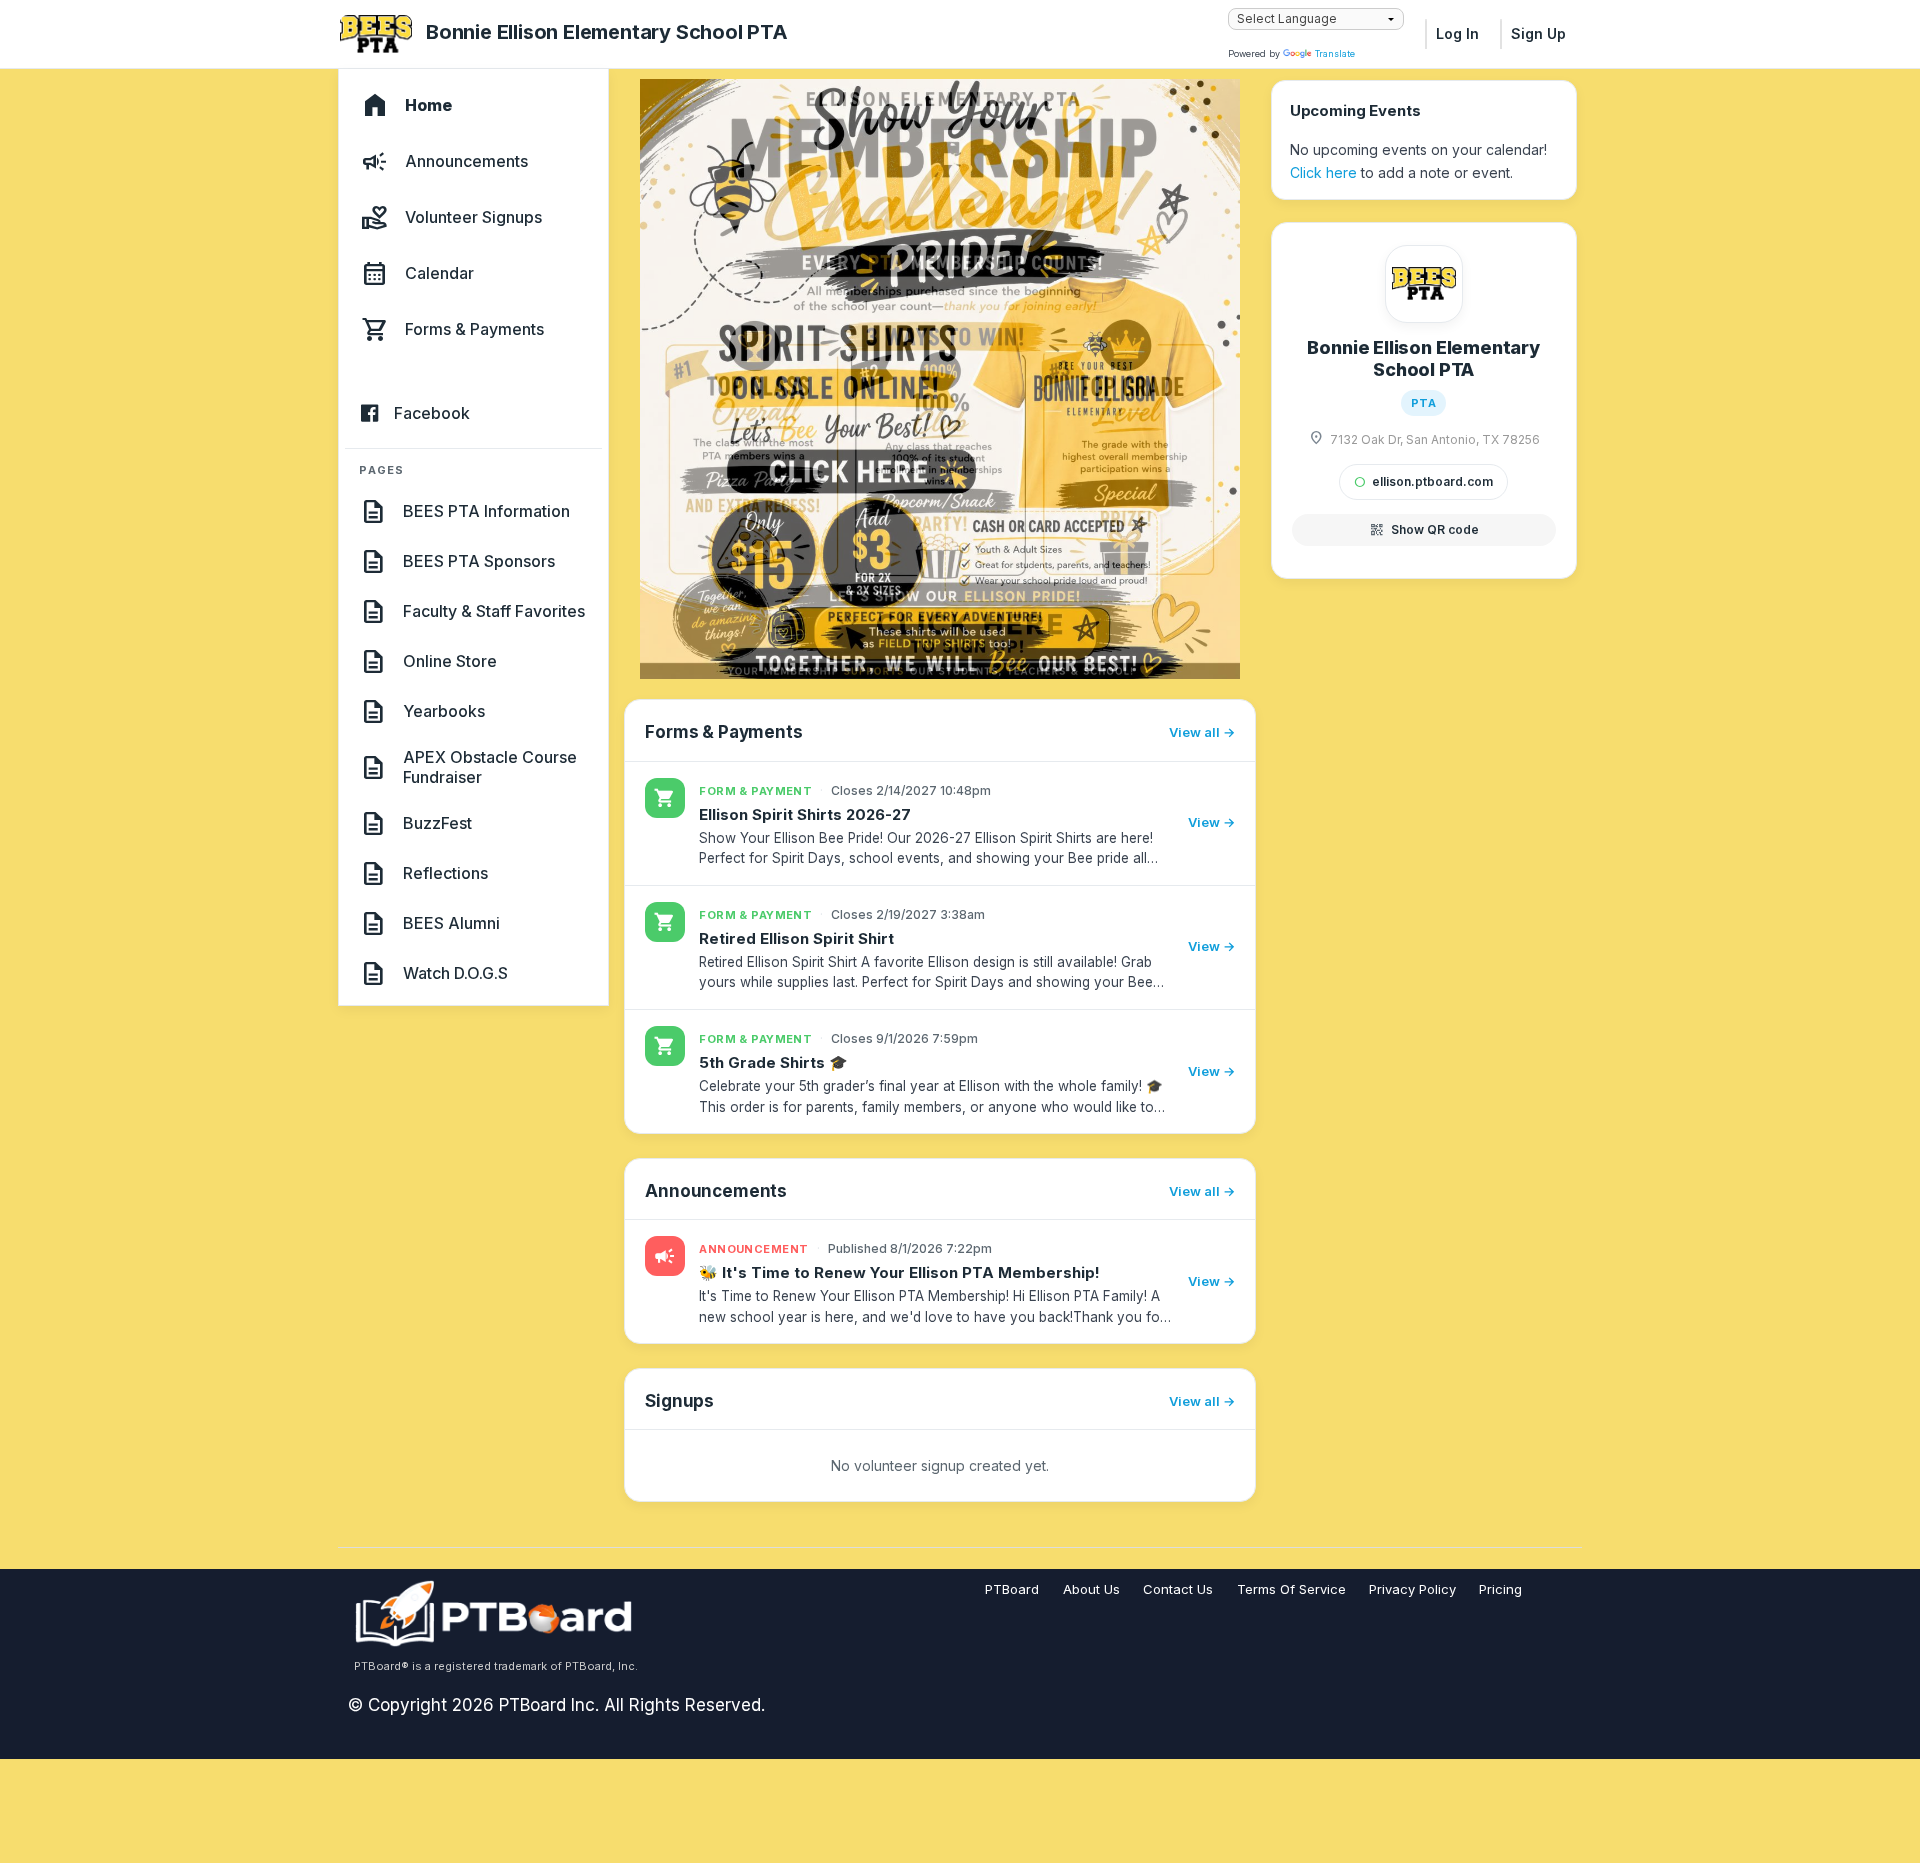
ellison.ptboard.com (1423, 481)
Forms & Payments (474, 330)
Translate (1335, 54)
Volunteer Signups (473, 218)
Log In (1457, 33)
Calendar (439, 274)
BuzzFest (437, 823)
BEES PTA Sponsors (479, 561)
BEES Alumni (451, 923)
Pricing (1500, 1589)
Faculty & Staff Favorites (494, 611)
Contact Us (1178, 1589)
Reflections (445, 873)
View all (1194, 732)
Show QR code (1424, 530)
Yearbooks (444, 711)
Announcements (466, 162)
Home (428, 106)
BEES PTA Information (486, 511)
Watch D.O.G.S (455, 973)
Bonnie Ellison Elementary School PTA (607, 32)
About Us (1091, 1589)
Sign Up (1538, 33)
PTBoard (1012, 1589)
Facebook (432, 414)
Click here (1323, 172)
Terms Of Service (1291, 1589)
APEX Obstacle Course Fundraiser (490, 767)
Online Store (450, 661)
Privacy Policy (1412, 1589)
